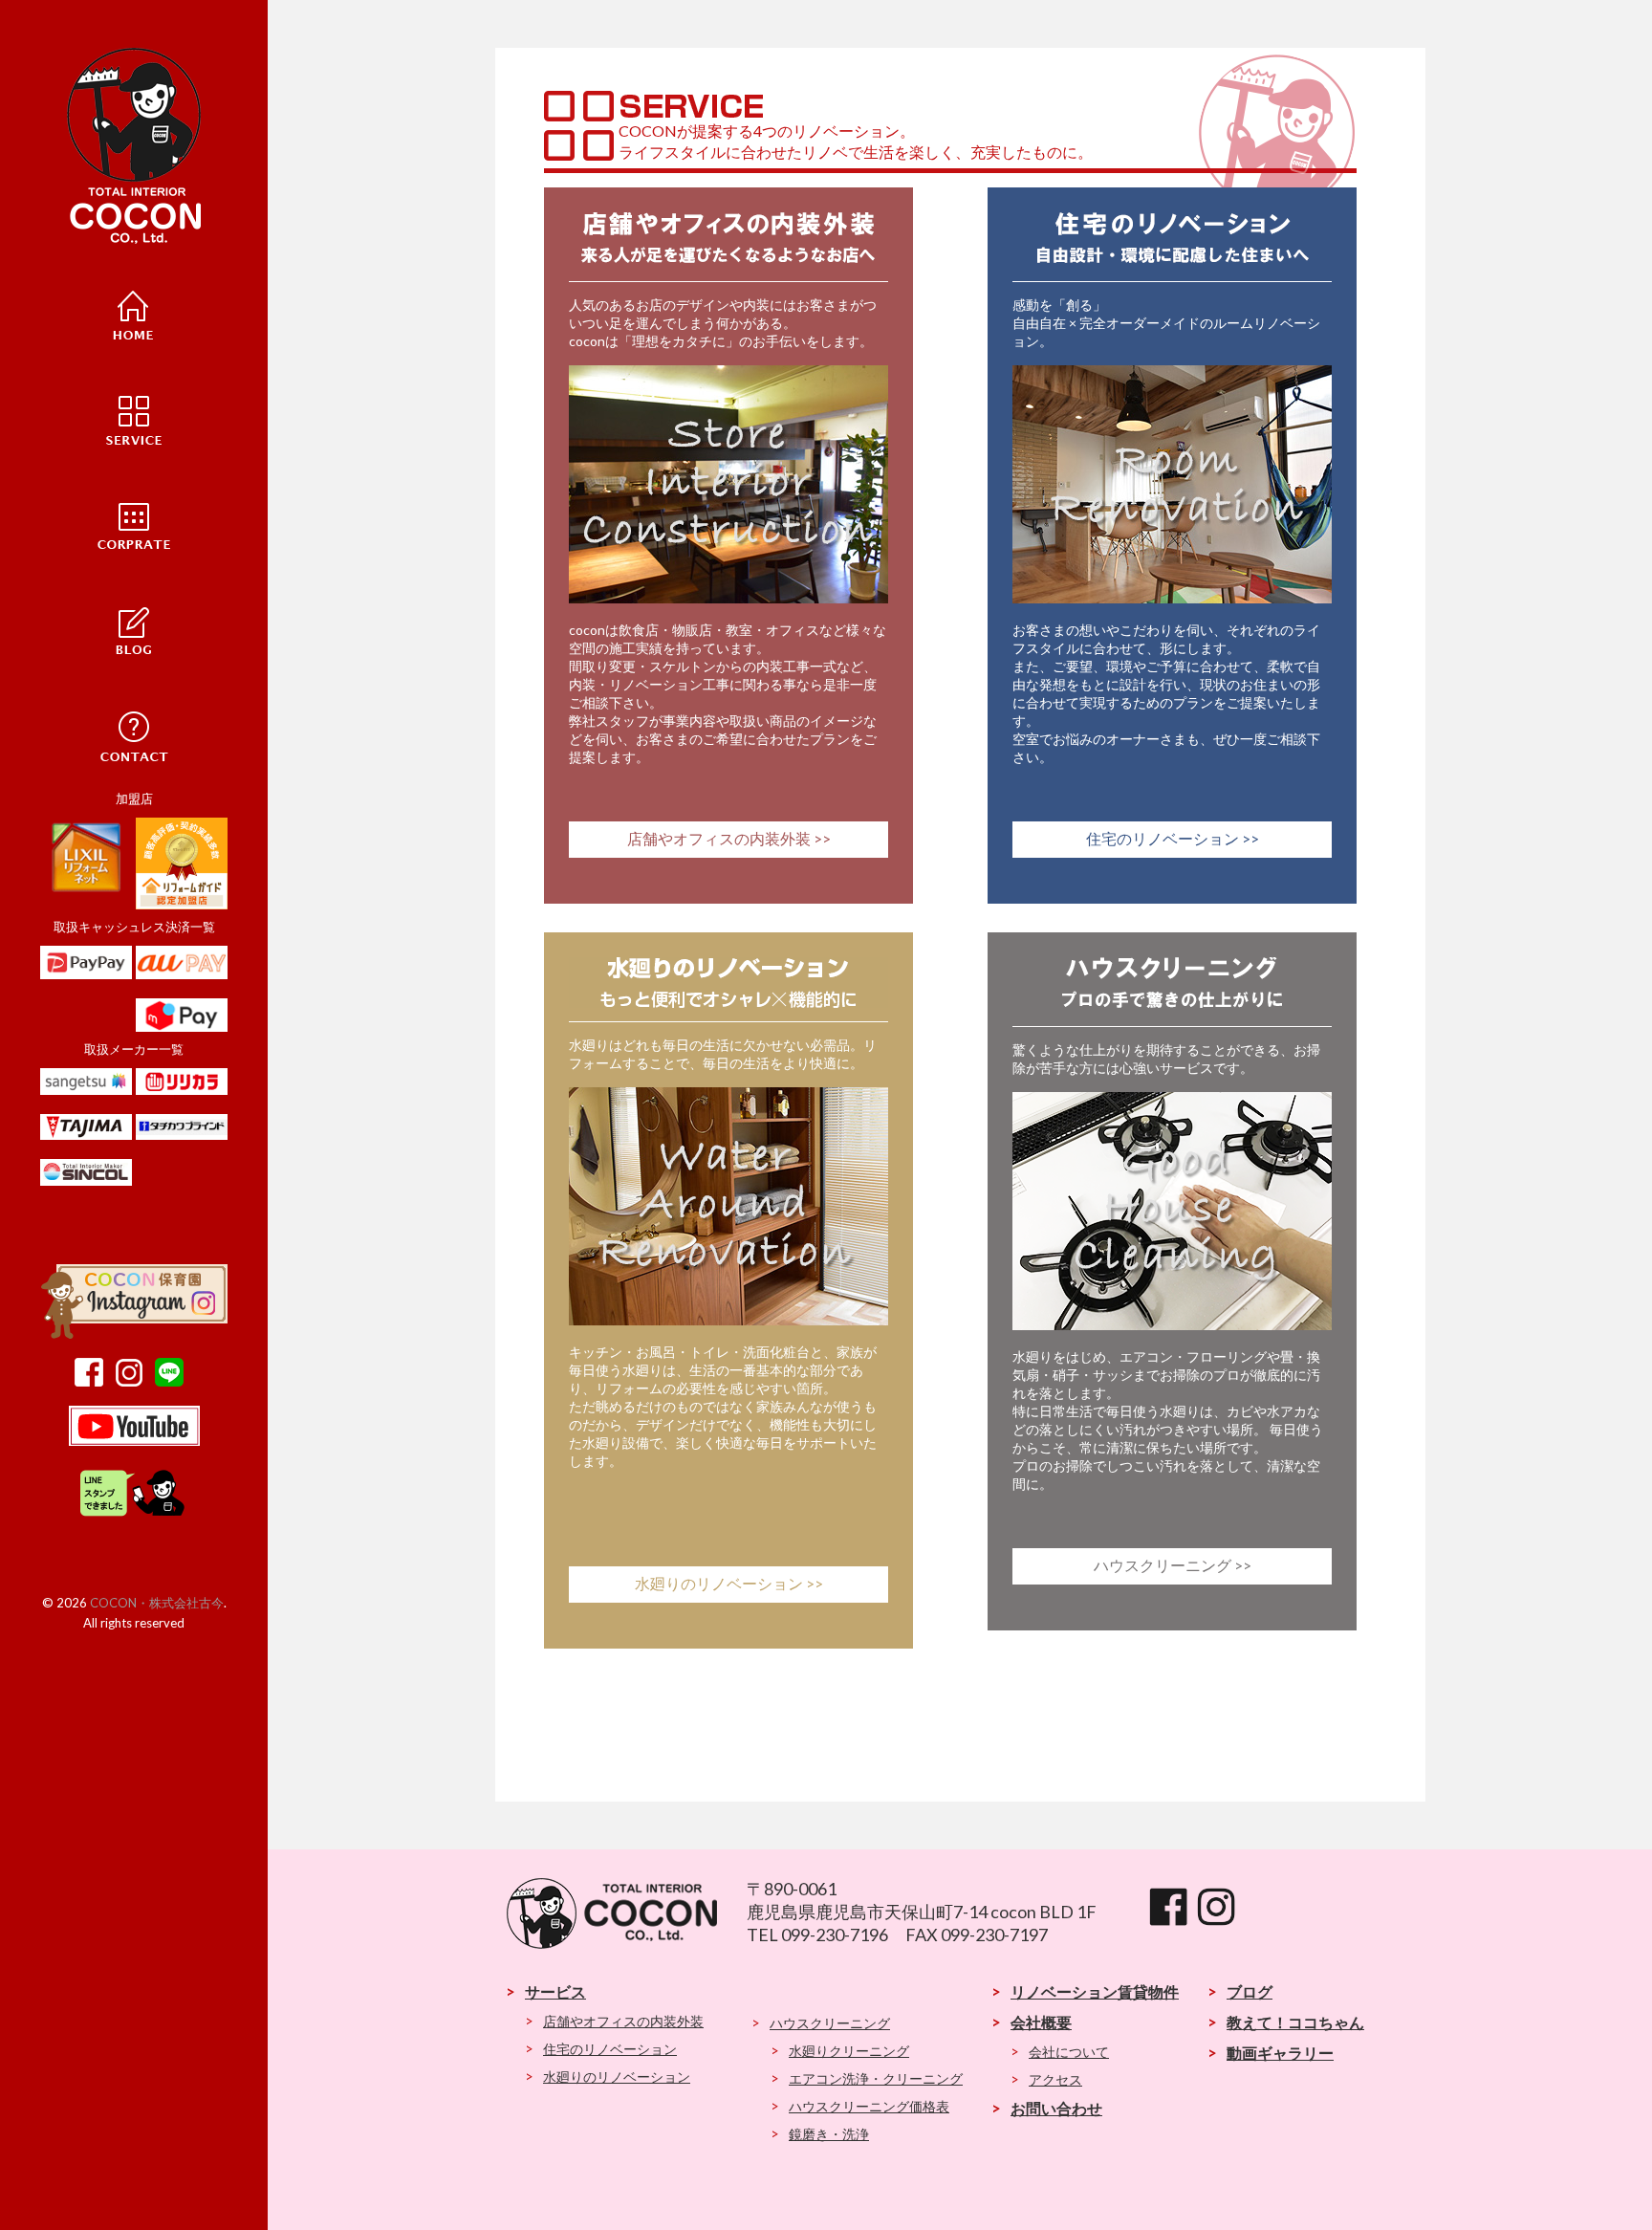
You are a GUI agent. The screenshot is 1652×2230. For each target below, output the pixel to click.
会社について (1069, 2052)
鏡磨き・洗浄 (829, 2134)
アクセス (1055, 2079)
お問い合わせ (1056, 2108)
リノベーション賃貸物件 (1095, 1991)
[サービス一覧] (134, 418)
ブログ (1250, 1991)
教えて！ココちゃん (1295, 2022)
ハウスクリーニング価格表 (869, 2106)
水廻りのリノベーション (617, 2077)
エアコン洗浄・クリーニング (876, 2078)
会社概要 (1041, 2022)
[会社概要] (134, 523)
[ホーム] (134, 313)
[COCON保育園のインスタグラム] (134, 1334)
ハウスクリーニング (830, 2023)
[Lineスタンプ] (134, 1515)
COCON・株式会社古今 (157, 1603)
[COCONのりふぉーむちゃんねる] (134, 1441)
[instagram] (134, 1382)
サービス (555, 1991)
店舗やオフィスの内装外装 (623, 2021)
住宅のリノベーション (610, 2049)
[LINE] (174, 1382)
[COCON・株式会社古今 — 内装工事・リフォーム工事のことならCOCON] (134, 146)
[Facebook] (94, 1382)
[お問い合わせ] (134, 733)
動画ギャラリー (1280, 2053)
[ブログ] (134, 628)
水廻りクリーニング (849, 2051)
